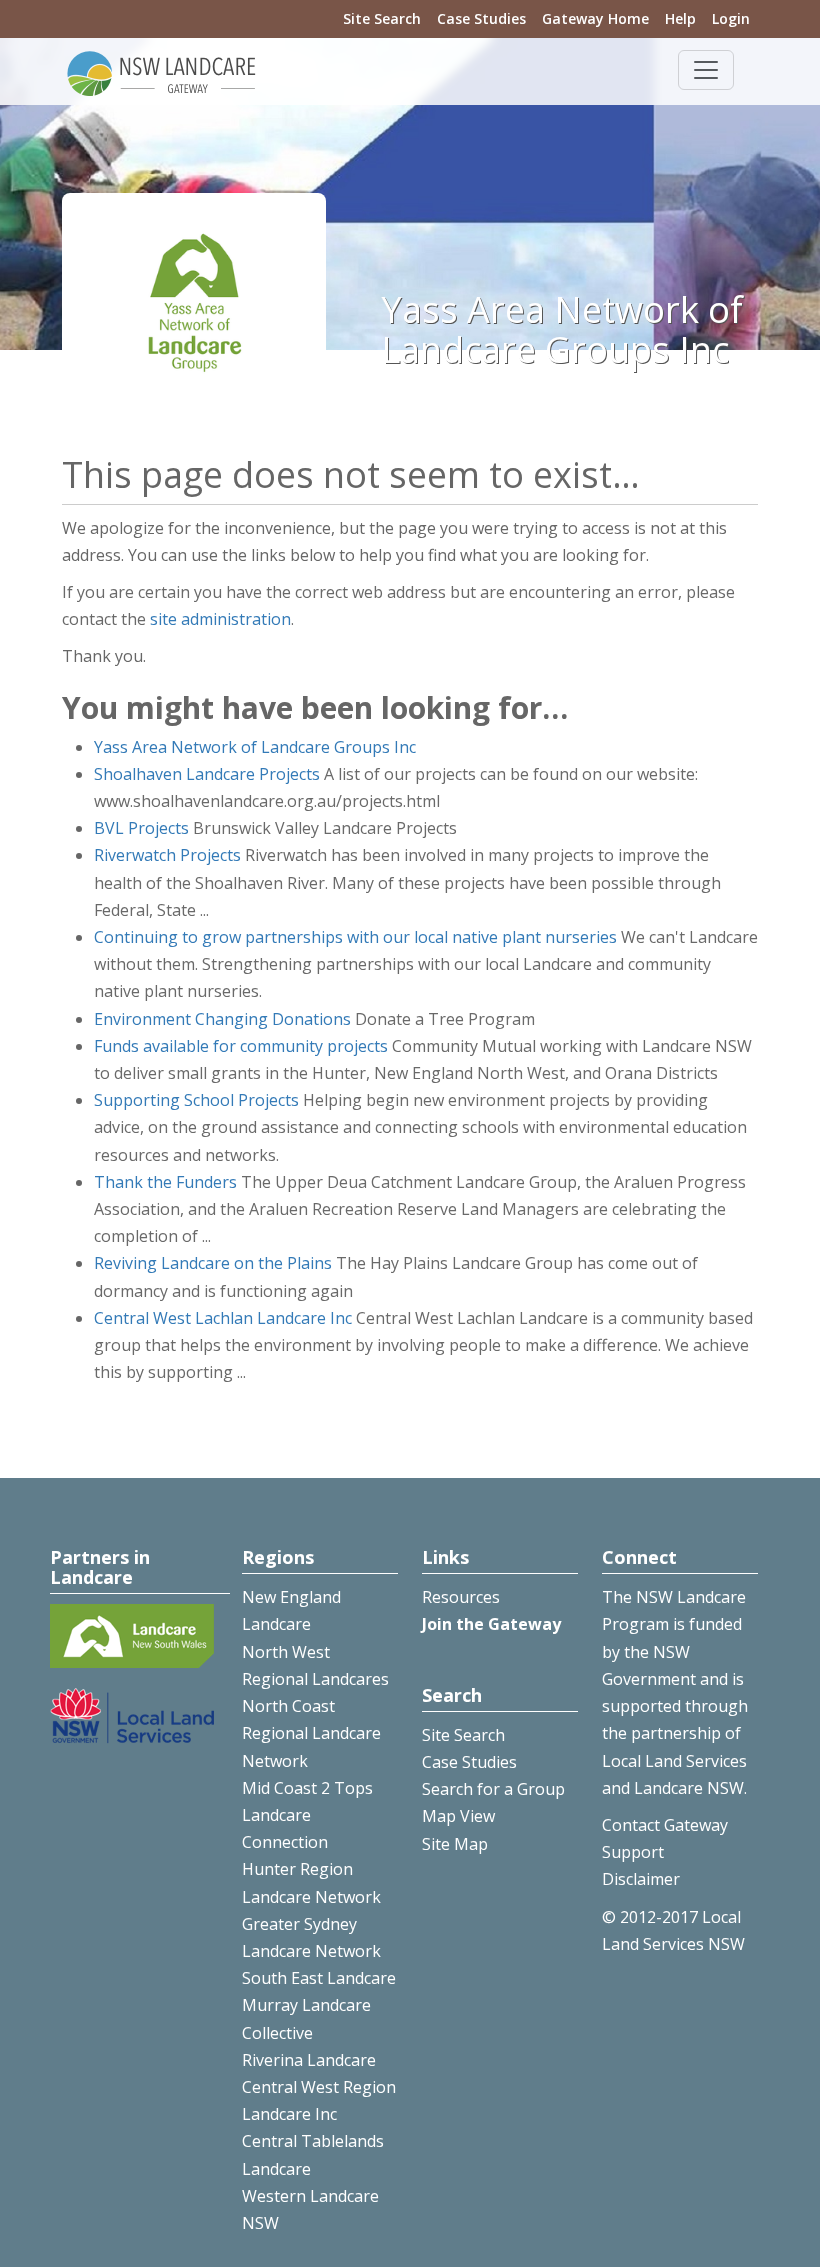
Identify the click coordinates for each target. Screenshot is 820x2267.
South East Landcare (319, 1978)
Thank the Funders (165, 1182)
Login (731, 18)
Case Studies (481, 18)
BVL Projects (141, 828)
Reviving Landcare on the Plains (213, 1263)
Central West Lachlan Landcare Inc (223, 1318)
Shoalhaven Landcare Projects (207, 774)
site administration (220, 619)
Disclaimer (641, 1879)
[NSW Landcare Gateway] (162, 72)
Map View (458, 1816)
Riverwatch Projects (167, 855)
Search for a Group (493, 1789)
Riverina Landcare (309, 2060)
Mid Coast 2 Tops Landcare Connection (307, 1815)
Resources (461, 1597)
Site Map (455, 1844)
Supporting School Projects (196, 1100)
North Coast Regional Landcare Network (311, 1733)
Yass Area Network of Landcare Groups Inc (255, 747)
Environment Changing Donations (222, 1019)
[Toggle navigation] (706, 70)
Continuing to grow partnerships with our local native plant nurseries (355, 937)
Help (680, 18)
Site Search (382, 18)
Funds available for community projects (241, 1046)
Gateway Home (595, 18)
